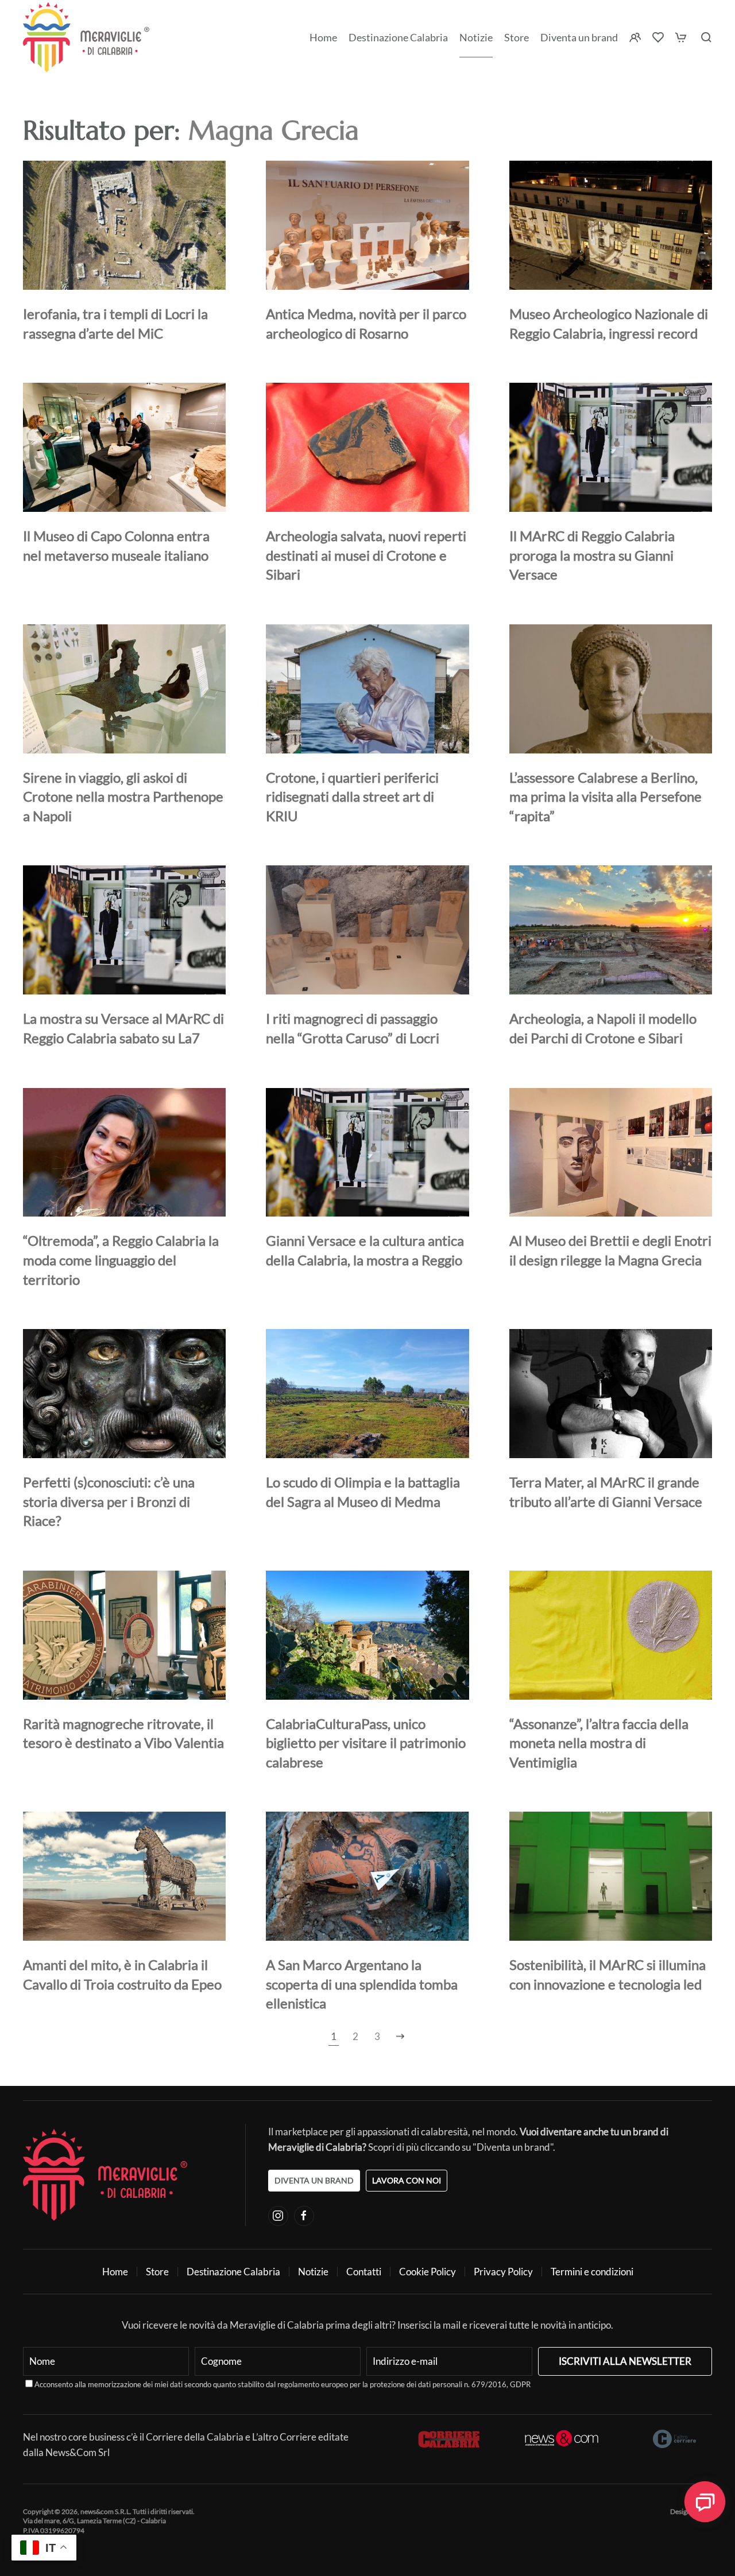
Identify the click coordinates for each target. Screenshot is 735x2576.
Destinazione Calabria (398, 37)
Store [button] (517, 37)
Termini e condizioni (592, 2272)
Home (323, 37)
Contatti (364, 2272)
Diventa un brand (579, 37)
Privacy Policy (503, 2272)
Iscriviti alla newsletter (625, 2361)
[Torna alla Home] (86, 37)
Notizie (476, 37)
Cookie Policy (428, 2272)
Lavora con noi (407, 2180)
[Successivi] (400, 2037)
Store (157, 2272)
